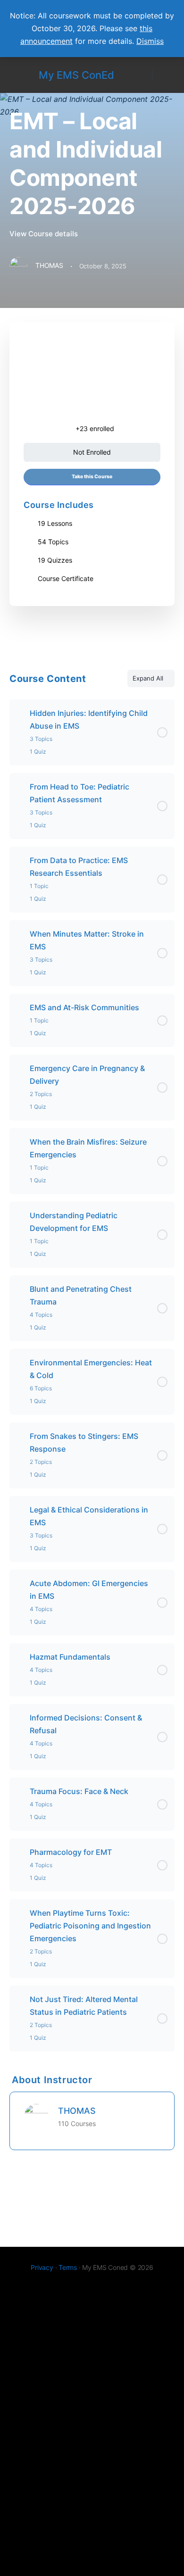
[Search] (140, 75)
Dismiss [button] (150, 41)
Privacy (42, 2267)
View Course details (45, 234)
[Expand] (21, 713)
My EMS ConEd (76, 75)
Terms (68, 2267)
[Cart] (166, 75)
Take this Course (92, 477)
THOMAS (77, 2111)
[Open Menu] (15, 74)
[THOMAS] (36, 2115)
